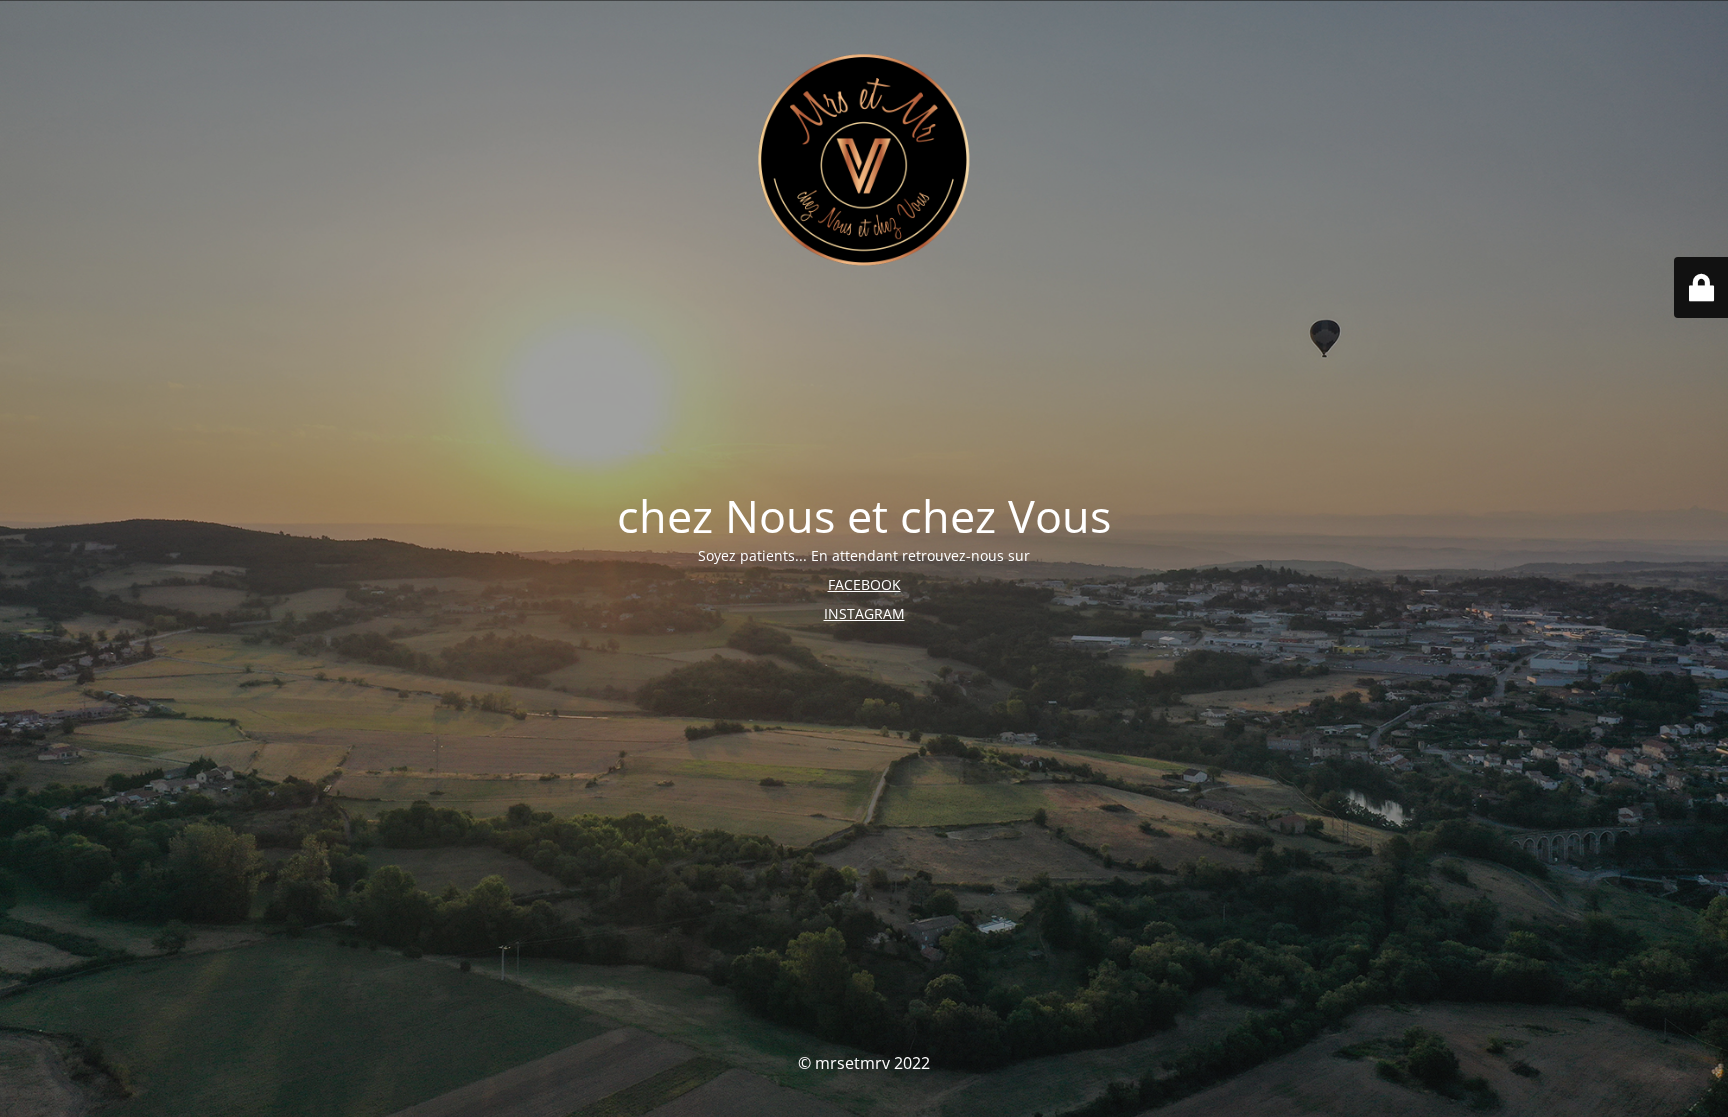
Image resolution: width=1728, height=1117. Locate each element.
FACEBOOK (864, 584)
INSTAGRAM (864, 613)
